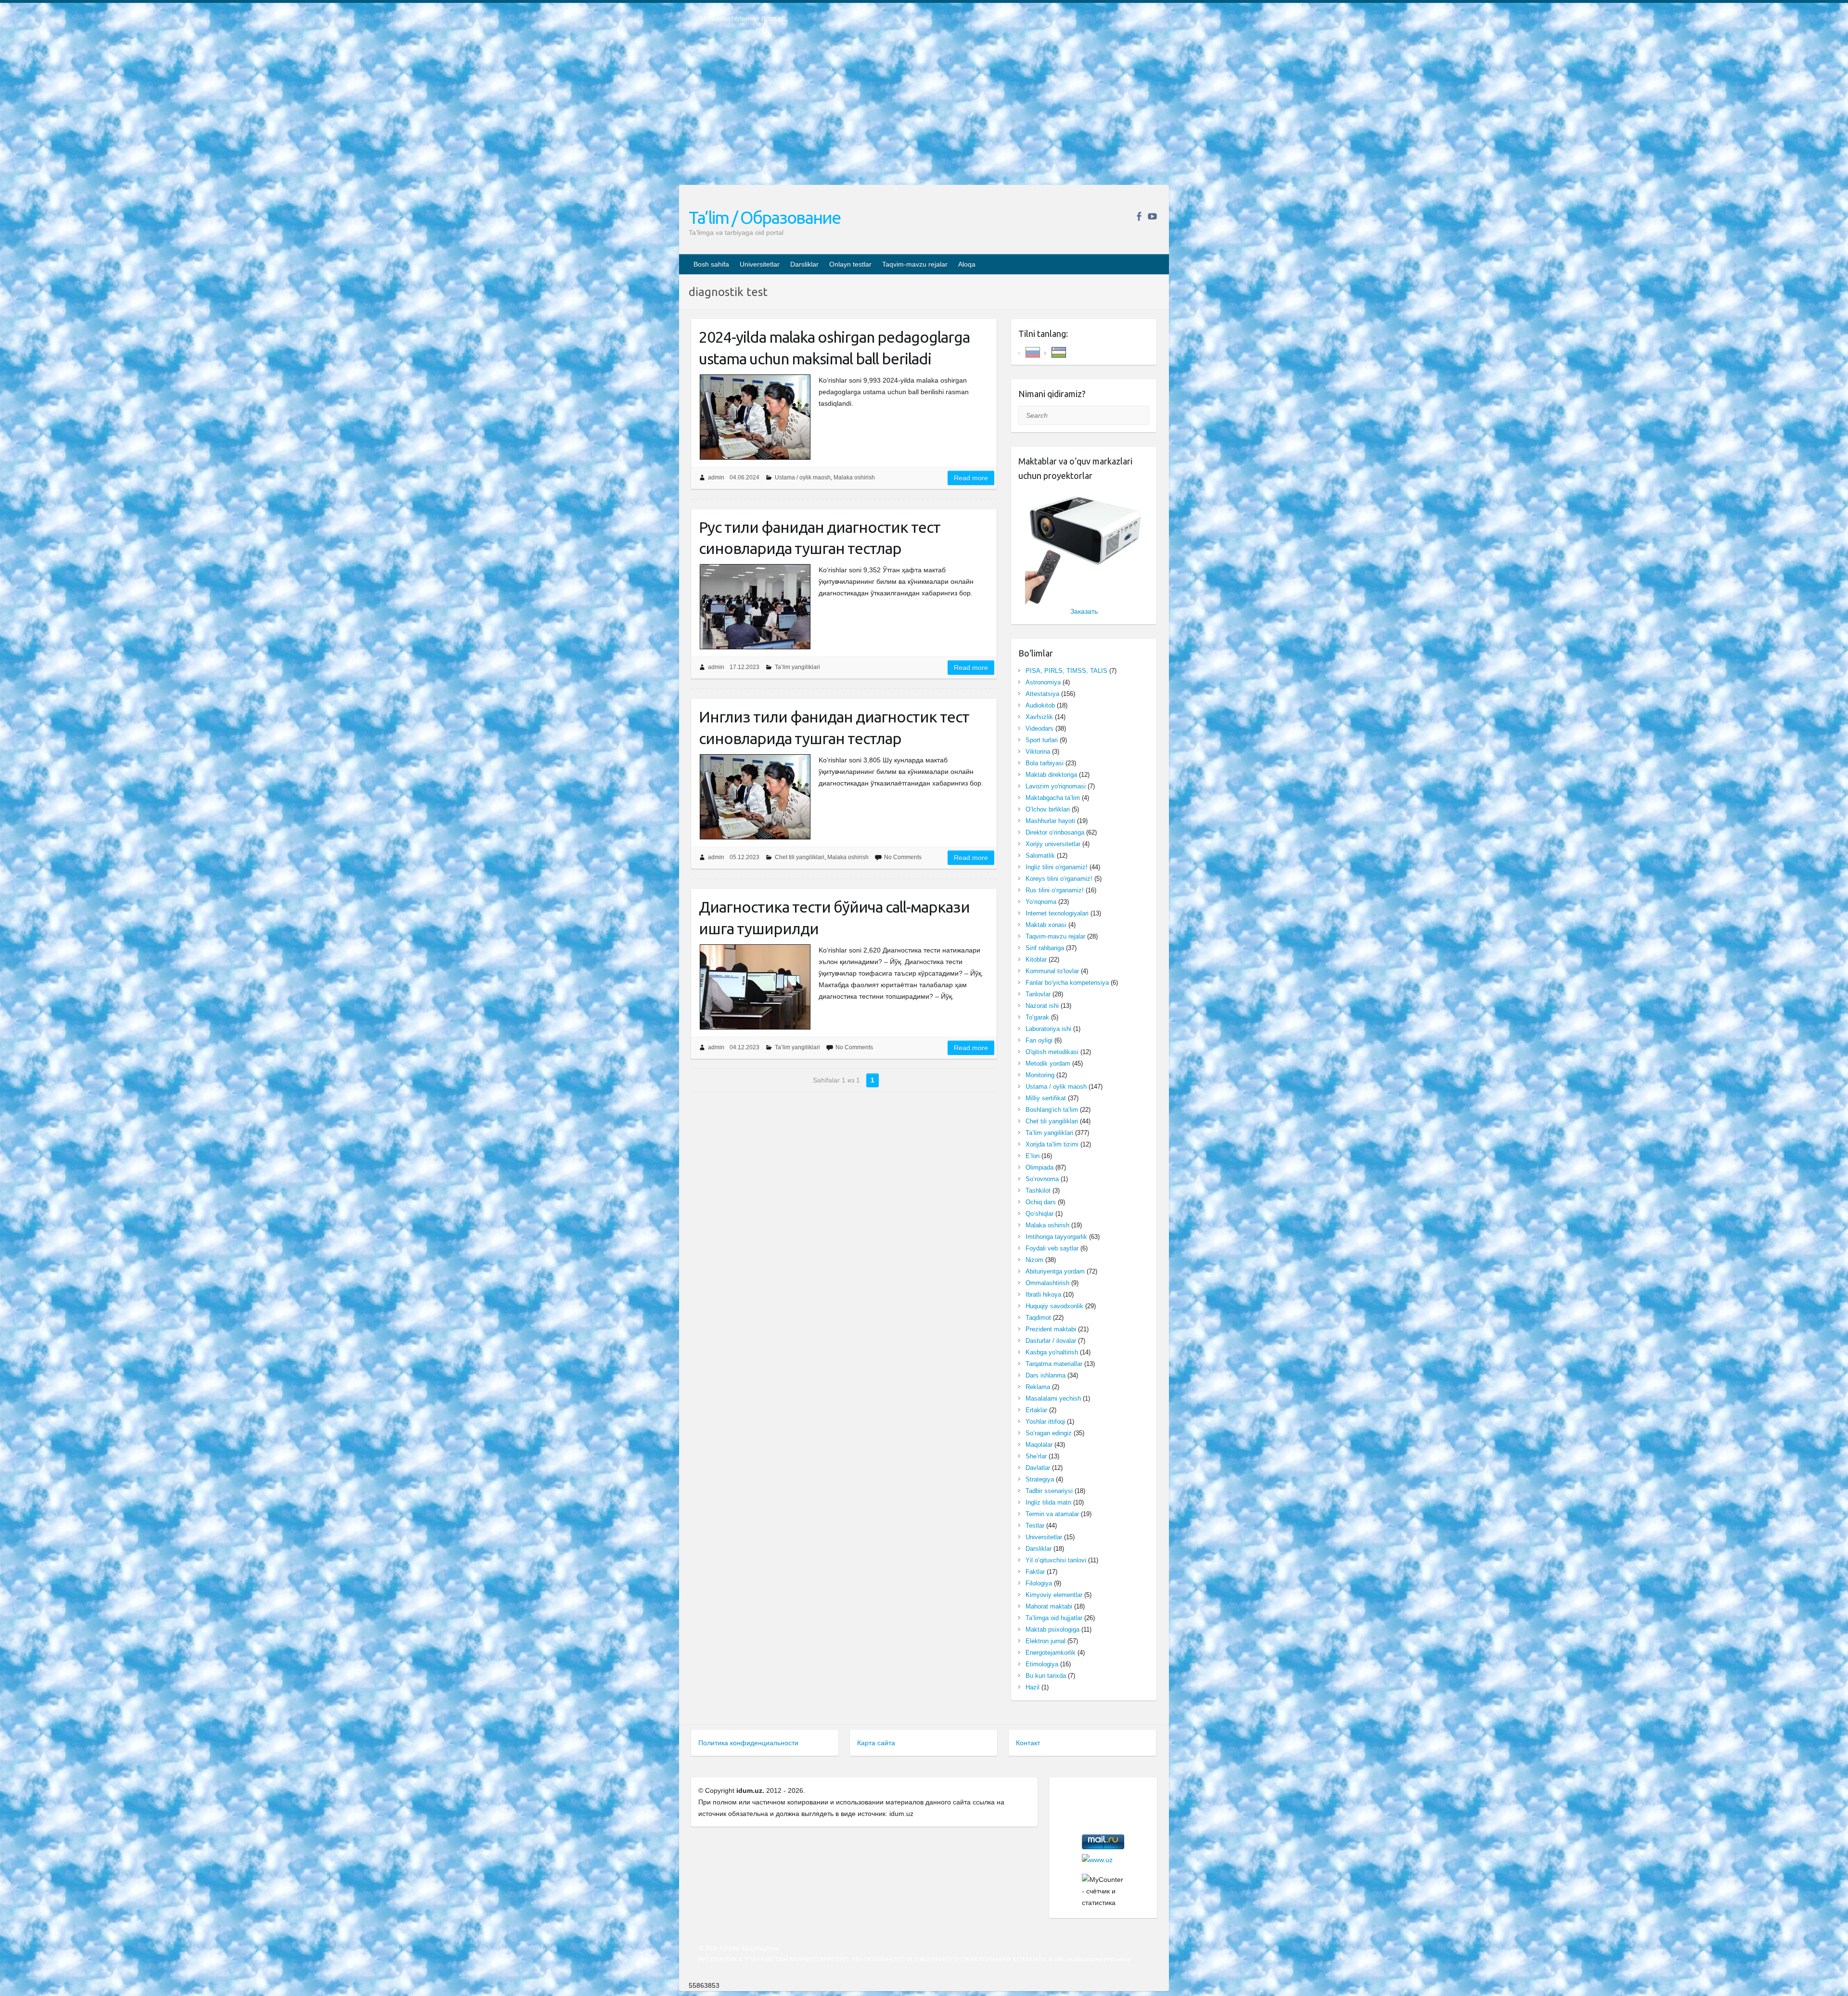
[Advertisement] (924, 110)
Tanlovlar (1038, 994)
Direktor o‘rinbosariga (1055, 832)
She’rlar (1036, 1456)
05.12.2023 (744, 857)
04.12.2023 (744, 1047)
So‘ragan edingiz (1049, 1433)
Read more (971, 478)
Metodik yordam (1048, 1063)
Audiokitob (1040, 705)
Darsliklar (804, 264)
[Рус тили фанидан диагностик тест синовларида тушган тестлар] (755, 607)
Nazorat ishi (1042, 1006)
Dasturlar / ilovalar (1051, 1341)
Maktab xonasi (1046, 925)
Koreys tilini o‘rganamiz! (1059, 879)
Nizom (1034, 1260)
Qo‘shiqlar (1039, 1214)
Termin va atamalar (1052, 1514)
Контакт (1028, 1743)
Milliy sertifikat (1046, 1098)
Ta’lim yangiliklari (797, 667)
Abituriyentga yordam (1055, 1271)
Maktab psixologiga (1052, 1629)
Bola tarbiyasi (1045, 763)
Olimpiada (1039, 1167)
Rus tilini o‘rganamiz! (1055, 890)
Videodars (1039, 728)
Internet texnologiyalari (1057, 913)
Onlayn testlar (850, 264)
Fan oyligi (1039, 1040)
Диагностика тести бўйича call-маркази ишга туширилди (834, 918)
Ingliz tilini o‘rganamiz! (1057, 867)
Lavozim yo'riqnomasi (1056, 786)
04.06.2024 (744, 477)
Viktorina (1038, 752)
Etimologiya (1042, 1664)
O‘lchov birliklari (1048, 809)
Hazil (1033, 1687)
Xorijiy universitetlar (1053, 844)
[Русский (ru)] (1033, 352)
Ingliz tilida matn (1048, 1502)
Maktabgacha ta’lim (1053, 798)
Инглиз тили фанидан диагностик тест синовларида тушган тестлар (834, 728)
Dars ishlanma (1046, 1375)
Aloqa (967, 264)
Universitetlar (760, 264)
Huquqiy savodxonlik (1054, 1306)
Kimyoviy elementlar (1054, 1595)
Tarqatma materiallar (1054, 1364)
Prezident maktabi (1051, 1329)
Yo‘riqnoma (1041, 902)
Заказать (1084, 611)
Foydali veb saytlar (1052, 1248)
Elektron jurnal (1046, 1641)
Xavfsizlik (1039, 717)
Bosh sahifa (711, 264)
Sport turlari (1042, 740)
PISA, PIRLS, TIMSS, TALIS (1066, 671)
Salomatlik (1040, 856)
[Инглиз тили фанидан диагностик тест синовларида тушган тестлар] (755, 797)
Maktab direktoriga (1051, 775)
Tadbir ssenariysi (1049, 1491)
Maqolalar (1039, 1445)
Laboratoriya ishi (1048, 1029)
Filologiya (1039, 1583)
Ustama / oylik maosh (803, 477)
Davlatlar (1038, 1468)
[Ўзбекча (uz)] (1059, 352)
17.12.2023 (744, 667)
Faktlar (1035, 1572)
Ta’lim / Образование (764, 217)
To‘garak (1037, 1017)
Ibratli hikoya (1043, 1294)
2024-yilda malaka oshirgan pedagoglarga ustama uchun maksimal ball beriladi (834, 348)
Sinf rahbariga (1045, 948)
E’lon (1033, 1156)
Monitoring (1040, 1075)
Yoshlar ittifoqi (1045, 1422)
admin (716, 477)
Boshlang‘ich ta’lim (1052, 1110)
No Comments (903, 857)
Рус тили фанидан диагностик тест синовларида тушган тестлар (820, 538)
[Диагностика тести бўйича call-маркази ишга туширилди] (755, 987)
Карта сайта (876, 1743)
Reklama (1038, 1387)
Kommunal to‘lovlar (1052, 971)
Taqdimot (1038, 1318)
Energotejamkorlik (1051, 1653)
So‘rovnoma (1042, 1179)
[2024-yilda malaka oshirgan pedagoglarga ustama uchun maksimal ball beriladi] (755, 417)
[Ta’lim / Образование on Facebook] (1139, 216)
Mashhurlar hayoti (1050, 821)
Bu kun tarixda (1046, 1676)
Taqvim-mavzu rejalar (915, 264)
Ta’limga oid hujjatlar (1054, 1618)
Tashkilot (1038, 1191)
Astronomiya (1043, 682)
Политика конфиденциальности (748, 1743)
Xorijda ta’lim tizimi (1052, 1144)
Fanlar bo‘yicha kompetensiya (1067, 983)
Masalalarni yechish (1053, 1398)
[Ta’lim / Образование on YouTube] (1152, 216)
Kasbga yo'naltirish (1052, 1352)
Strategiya (1040, 1479)
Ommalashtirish (1047, 1283)
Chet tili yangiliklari (800, 857)
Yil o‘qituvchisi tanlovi (1056, 1560)
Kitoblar (1036, 959)
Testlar (1035, 1526)
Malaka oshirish (854, 477)
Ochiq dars (1041, 1202)
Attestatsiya (1042, 694)
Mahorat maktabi (1049, 1606)
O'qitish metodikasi (1052, 1052)
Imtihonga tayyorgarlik (1056, 1237)
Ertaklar (1036, 1410)
